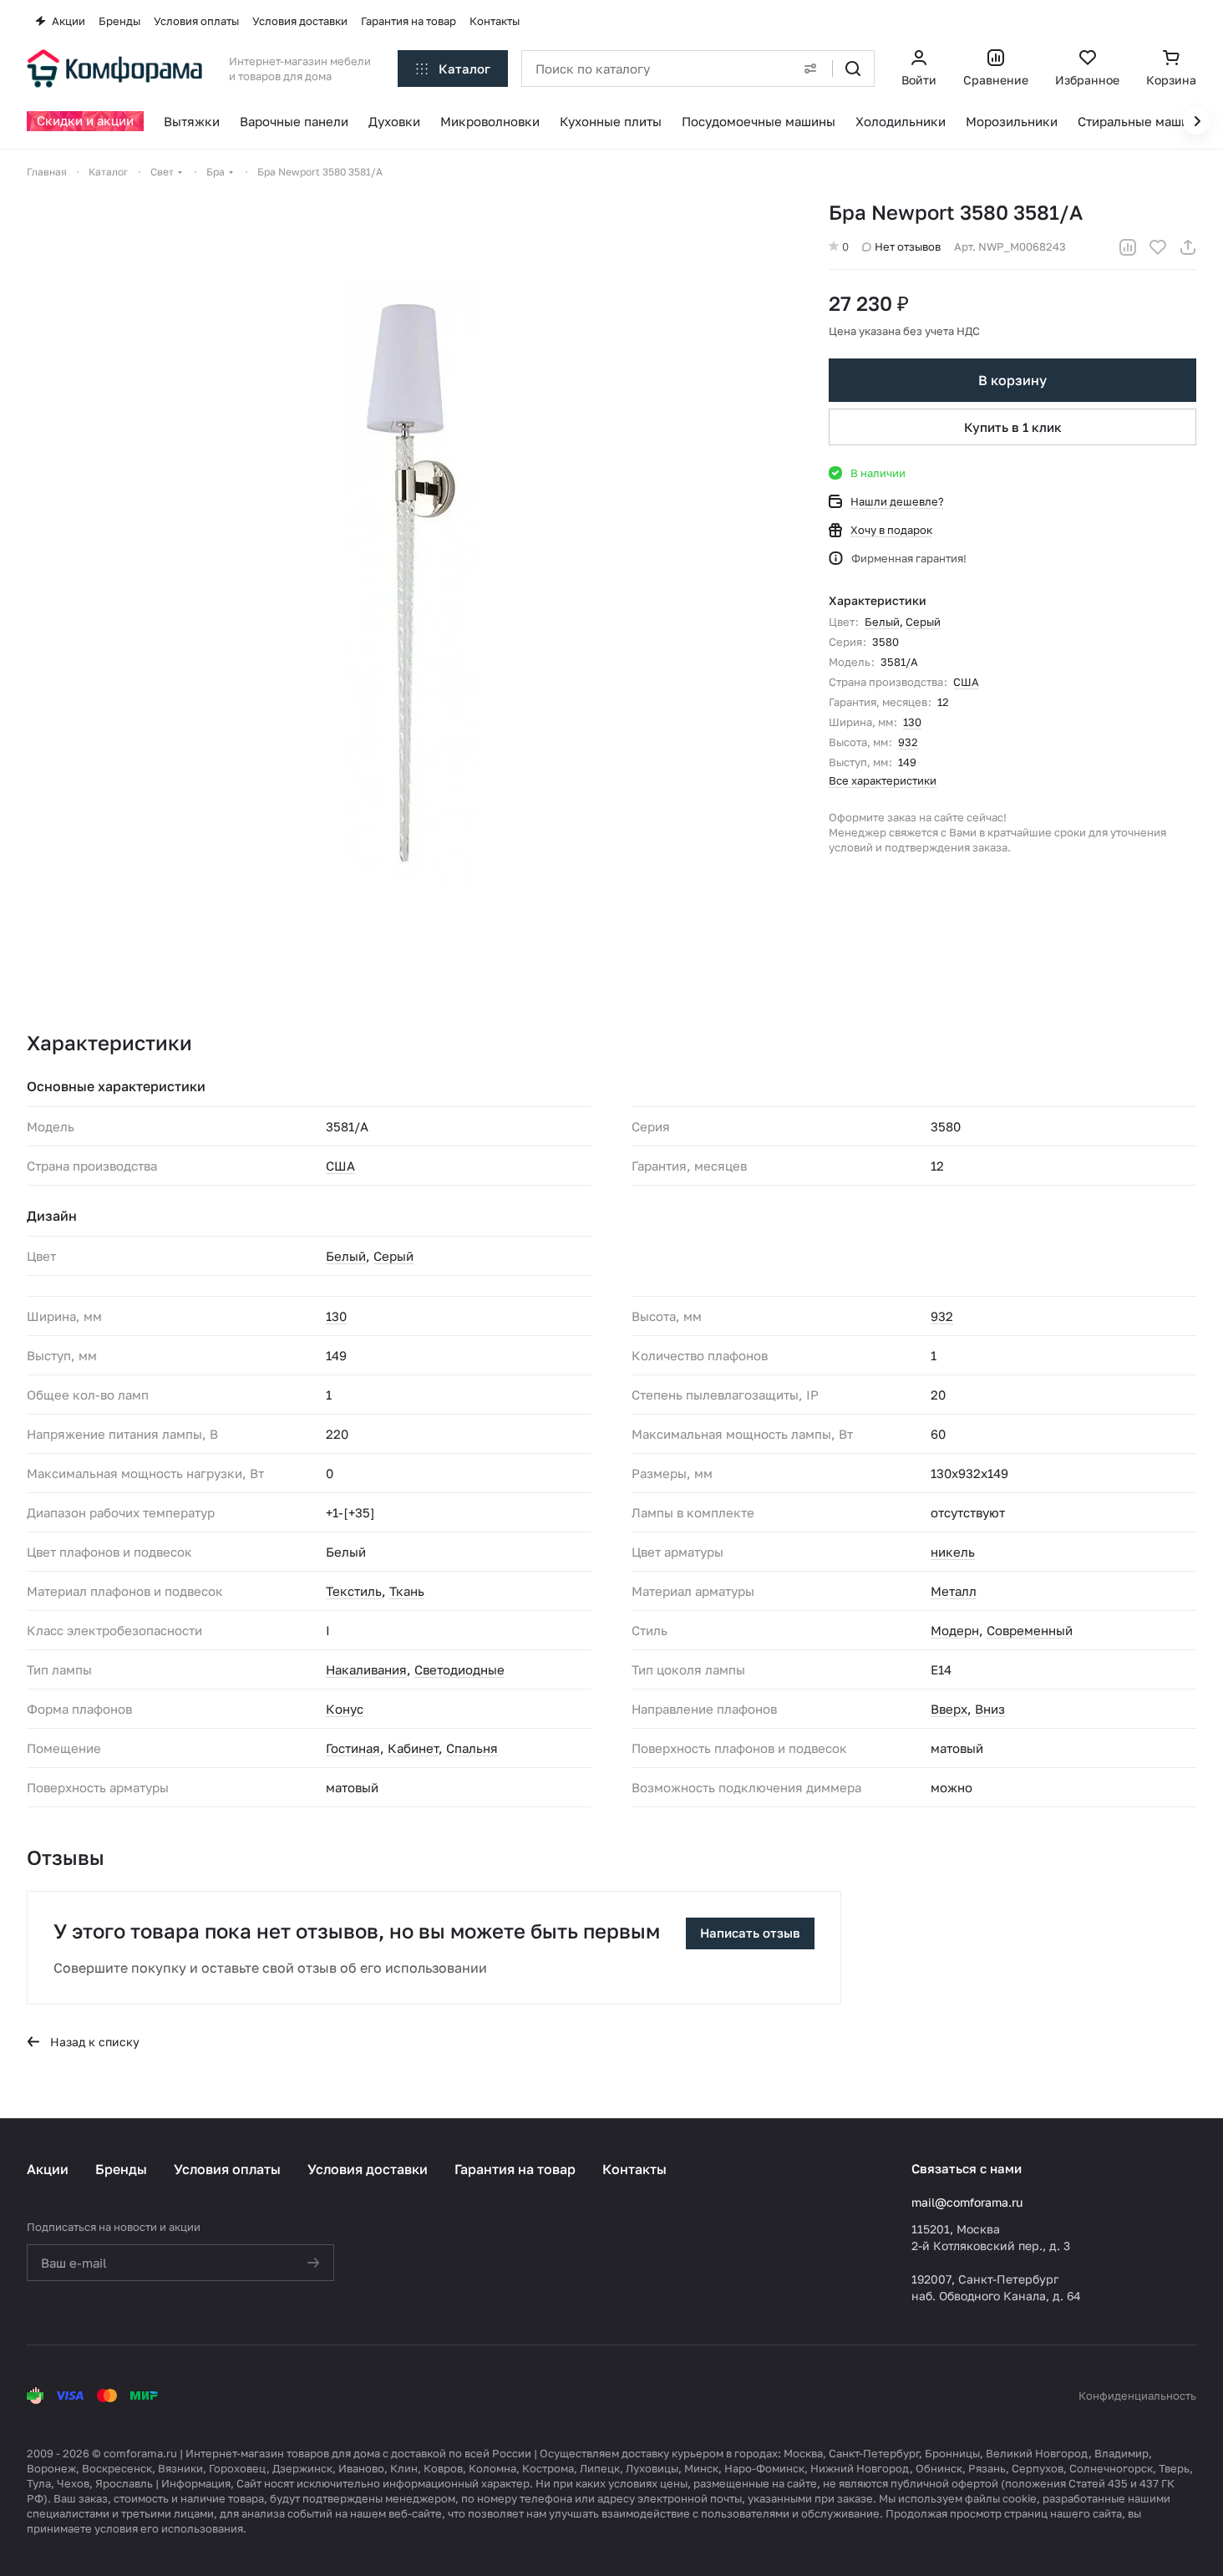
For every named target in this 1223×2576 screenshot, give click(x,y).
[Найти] (853, 69)
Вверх (949, 1709)
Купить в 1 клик (1013, 427)
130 (912, 722)
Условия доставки (368, 2169)
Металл (954, 1591)
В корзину (1012, 380)
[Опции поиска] (810, 69)
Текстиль (354, 1591)
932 (908, 742)
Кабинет (413, 1748)
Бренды (121, 2169)
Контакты (634, 2169)
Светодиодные (459, 1669)
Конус (345, 1709)
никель (953, 1552)
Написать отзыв (750, 1933)
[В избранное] (1158, 247)
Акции (48, 2169)
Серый (923, 622)
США (966, 682)
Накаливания (366, 1669)
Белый (882, 622)
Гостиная (353, 1748)
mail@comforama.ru (967, 2202)
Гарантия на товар (515, 2169)
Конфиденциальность (1137, 2396)
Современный (1030, 1630)
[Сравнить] (1128, 247)
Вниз (990, 1709)
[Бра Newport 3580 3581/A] (411, 583)
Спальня (472, 1748)
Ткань (407, 1591)
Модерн (955, 1630)
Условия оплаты (227, 2169)
